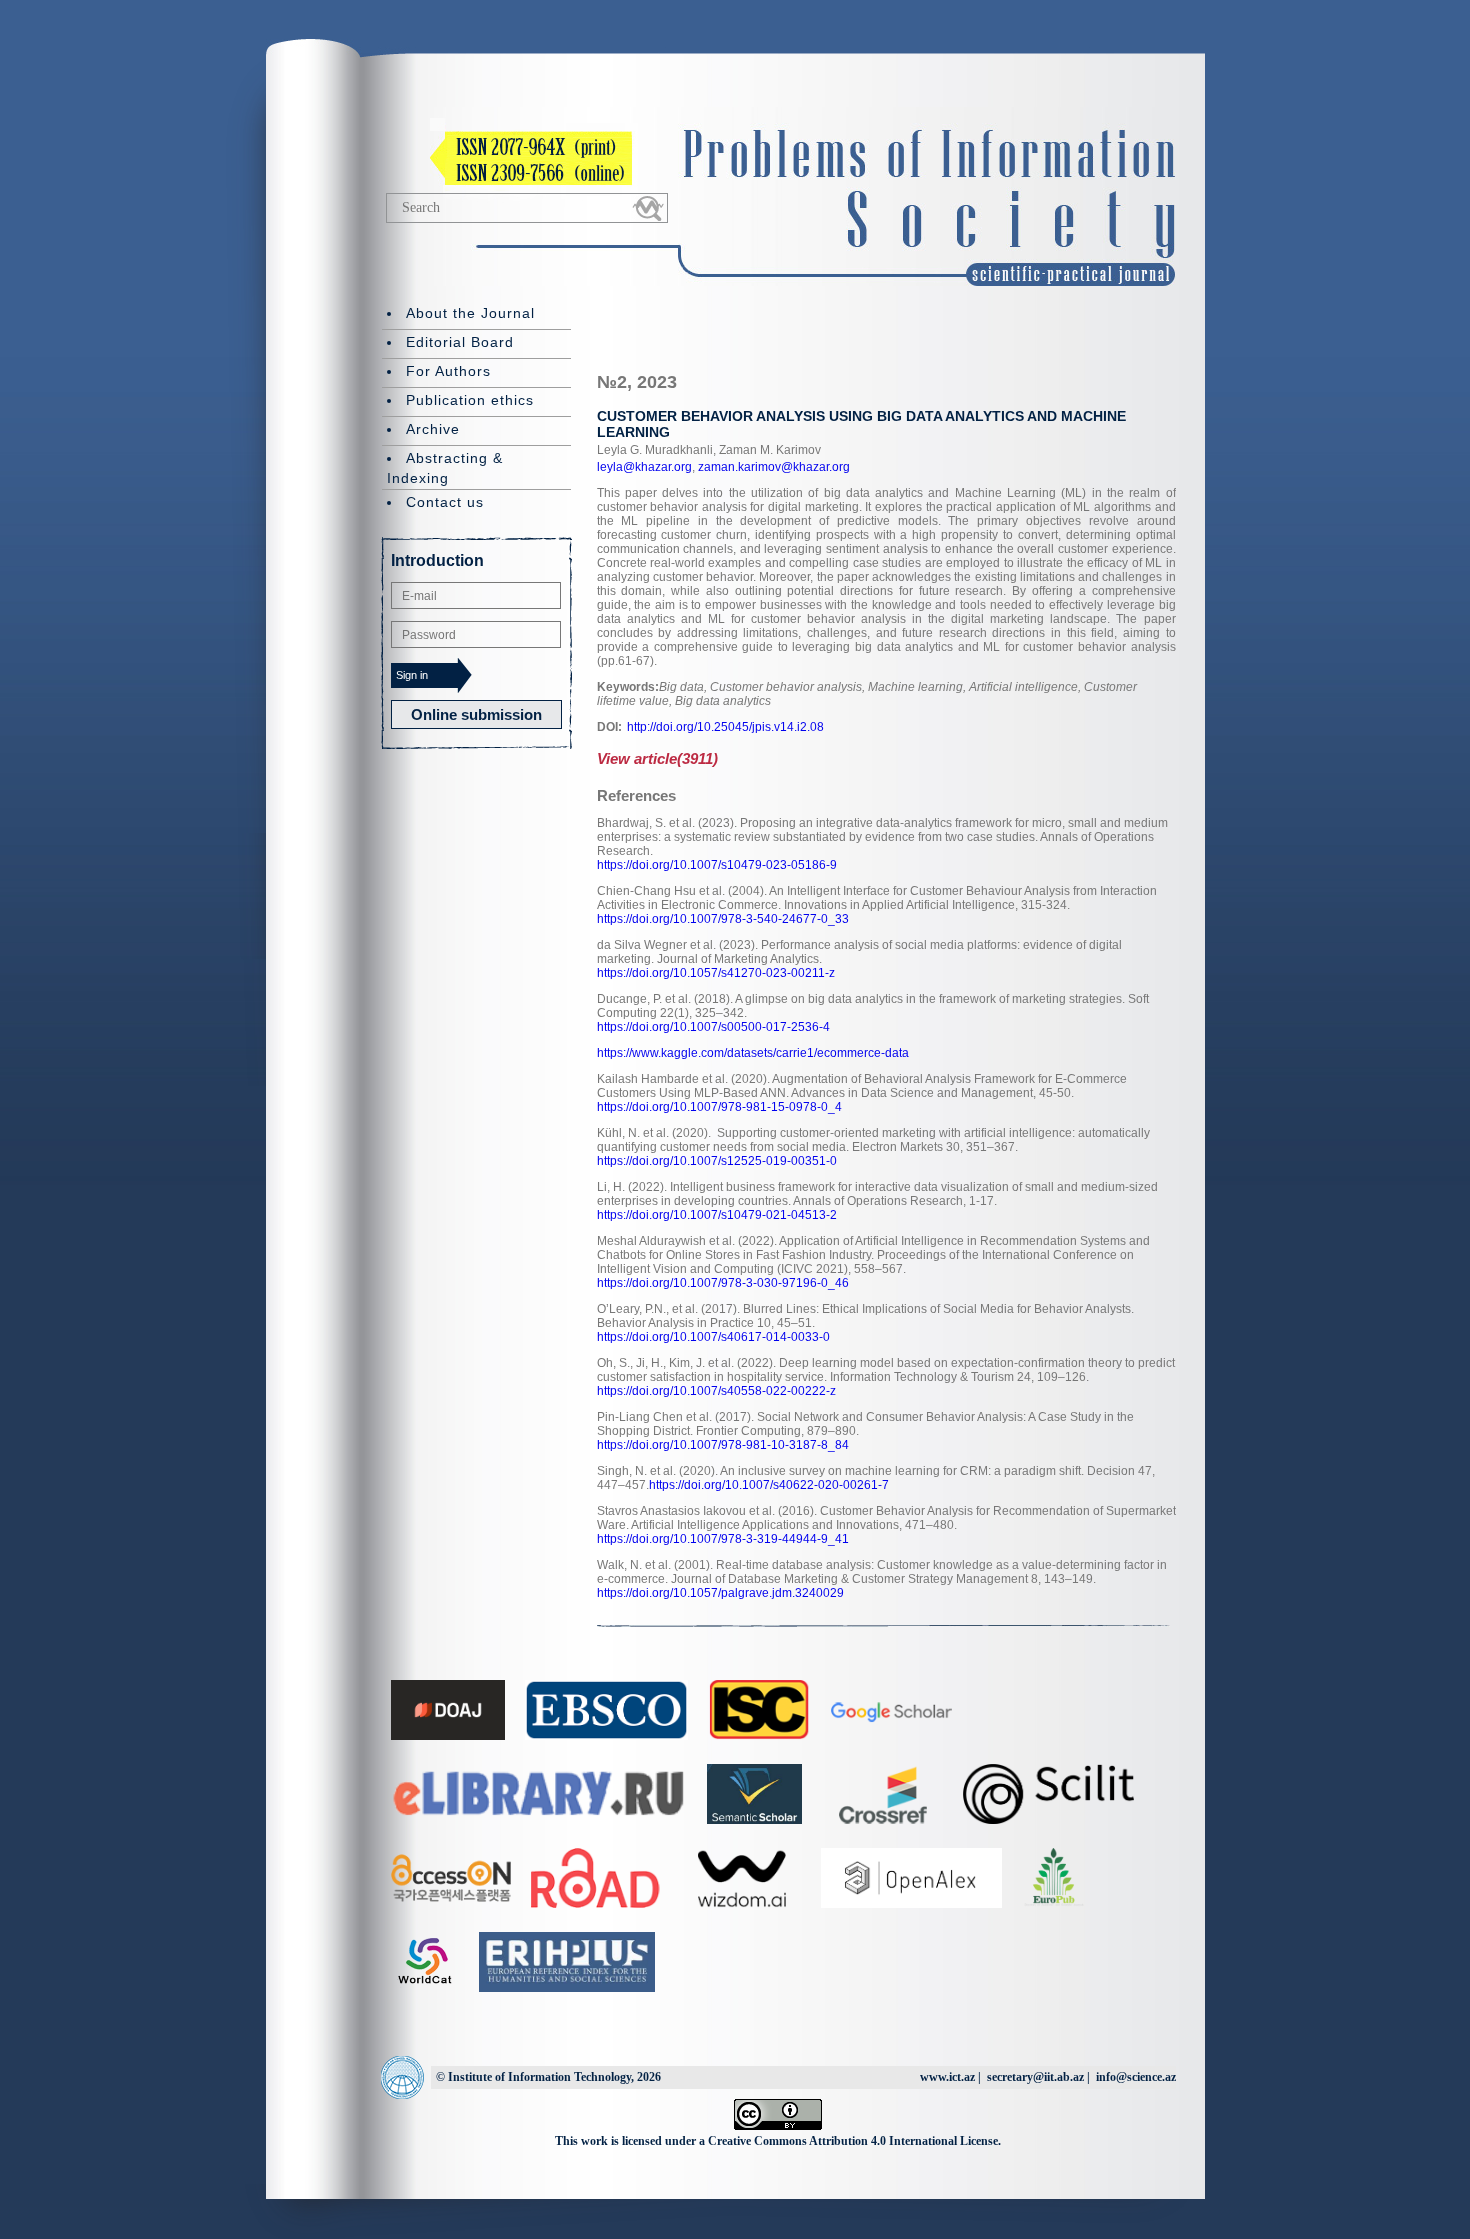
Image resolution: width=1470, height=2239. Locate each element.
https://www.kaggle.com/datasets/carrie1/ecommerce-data (753, 1053)
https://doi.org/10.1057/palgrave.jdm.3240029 (720, 1593)
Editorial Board (460, 342)
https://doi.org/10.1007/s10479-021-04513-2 (717, 1215)
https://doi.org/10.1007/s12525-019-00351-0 (717, 1161)
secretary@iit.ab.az (1035, 2077)
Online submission (476, 714)
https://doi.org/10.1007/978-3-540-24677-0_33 (723, 919)
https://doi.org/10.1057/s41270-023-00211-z (716, 973)
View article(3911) (657, 758)
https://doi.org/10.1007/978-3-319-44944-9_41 (723, 1539)
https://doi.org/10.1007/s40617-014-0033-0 (713, 1337)
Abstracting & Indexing (445, 468)
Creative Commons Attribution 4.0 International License (853, 2141)
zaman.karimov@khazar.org (772, 467)
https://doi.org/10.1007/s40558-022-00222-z (716, 1391)
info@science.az (1136, 2077)
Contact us (445, 502)
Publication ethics (470, 400)
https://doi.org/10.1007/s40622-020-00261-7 (769, 1485)
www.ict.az (947, 2077)
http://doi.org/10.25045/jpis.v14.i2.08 (725, 727)
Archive (433, 429)
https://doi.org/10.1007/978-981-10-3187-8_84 (723, 1445)
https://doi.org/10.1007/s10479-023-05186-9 (717, 865)
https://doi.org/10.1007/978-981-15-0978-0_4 (719, 1107)
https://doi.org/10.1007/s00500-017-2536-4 (713, 1027)
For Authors (448, 371)
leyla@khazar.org (644, 467)
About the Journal (470, 313)
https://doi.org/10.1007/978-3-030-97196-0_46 (723, 1283)
